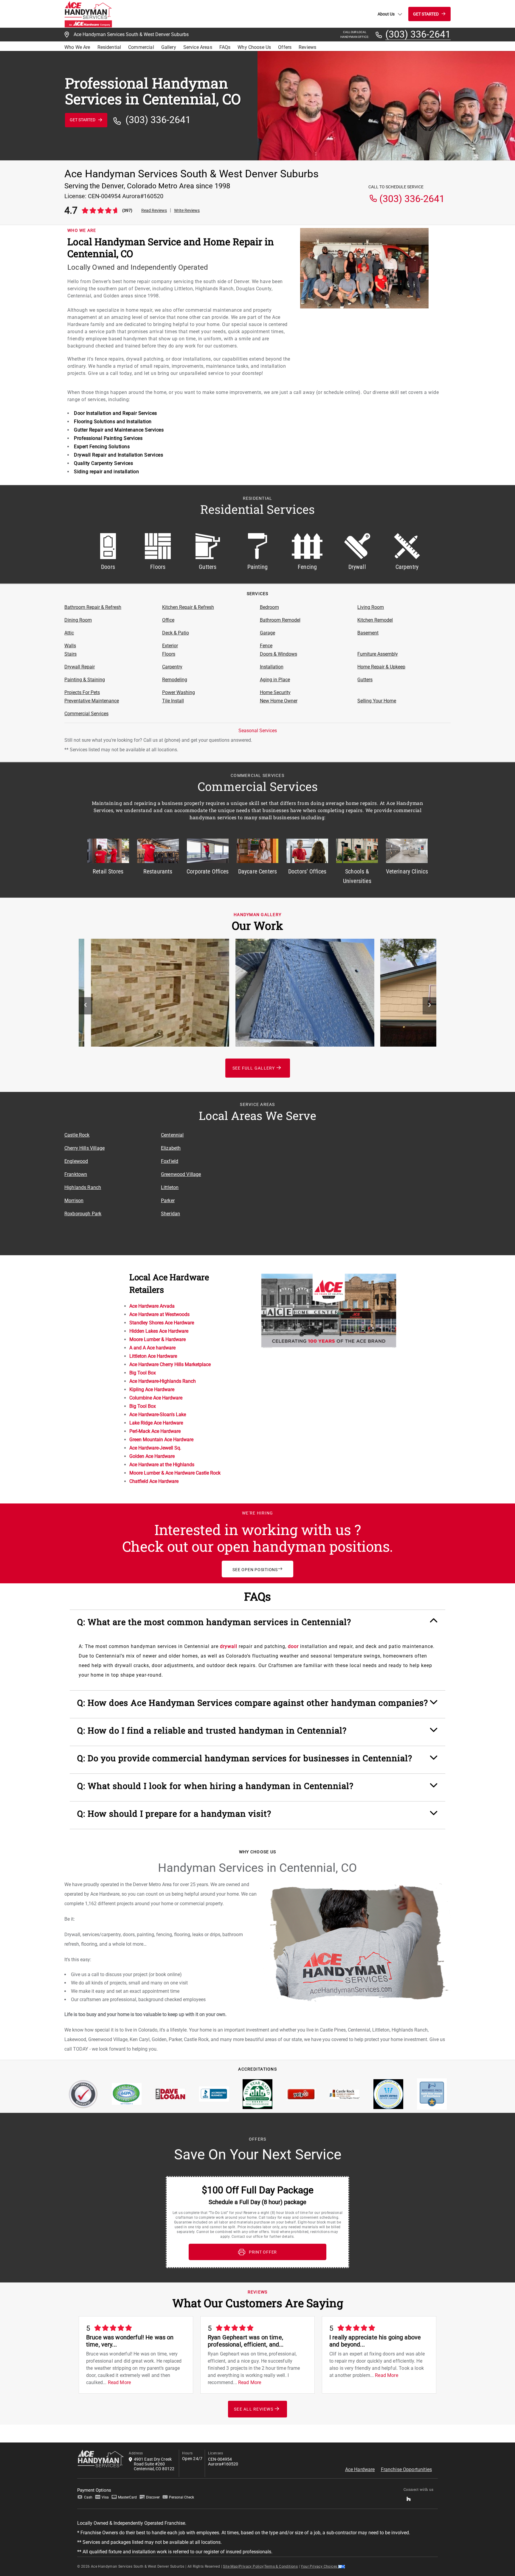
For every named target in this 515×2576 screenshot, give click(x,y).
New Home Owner (279, 701)
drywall (229, 1646)
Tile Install (173, 701)
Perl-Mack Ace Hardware (155, 1431)
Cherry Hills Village (84, 1148)
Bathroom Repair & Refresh (93, 607)
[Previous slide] (86, 1006)
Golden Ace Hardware (152, 1456)
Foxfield (170, 1161)
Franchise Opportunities (406, 2469)
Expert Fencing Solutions (102, 447)
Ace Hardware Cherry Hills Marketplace (170, 1364)
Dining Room (78, 620)
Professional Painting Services (108, 438)
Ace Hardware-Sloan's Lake (158, 1415)
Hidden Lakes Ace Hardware (159, 1331)
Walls (70, 646)
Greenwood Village (181, 1174)
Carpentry (172, 667)
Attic (69, 633)
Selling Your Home (377, 701)
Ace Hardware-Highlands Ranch (163, 1381)
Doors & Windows (279, 654)
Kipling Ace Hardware (152, 1389)
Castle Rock (77, 1135)
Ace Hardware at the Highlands (162, 1465)
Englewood (76, 1161)
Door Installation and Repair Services (115, 413)
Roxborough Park (83, 1214)
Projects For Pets (82, 692)
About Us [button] (386, 14)
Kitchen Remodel (375, 620)
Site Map (230, 2566)
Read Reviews (154, 210)
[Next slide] (429, 1006)
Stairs (70, 654)
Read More (119, 2382)
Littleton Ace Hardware (153, 1356)
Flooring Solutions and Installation (113, 422)
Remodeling (175, 680)
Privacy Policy (251, 2566)
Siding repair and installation (106, 472)
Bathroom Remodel (280, 620)
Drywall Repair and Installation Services (118, 455)
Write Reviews (187, 210)
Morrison (74, 1201)
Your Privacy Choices (319, 2566)
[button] (257, 1625)
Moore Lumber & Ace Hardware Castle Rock (175, 1473)
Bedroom (269, 607)
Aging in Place (275, 680)
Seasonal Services (258, 731)
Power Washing (179, 692)
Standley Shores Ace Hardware (162, 1323)
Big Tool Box (143, 1373)
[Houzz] (409, 2500)
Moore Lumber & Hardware (158, 1339)
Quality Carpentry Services (103, 463)
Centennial (172, 1135)
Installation (272, 667)
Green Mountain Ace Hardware (161, 1440)
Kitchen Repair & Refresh (188, 607)
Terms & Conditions (281, 2566)
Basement (368, 633)
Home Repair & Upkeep (381, 667)
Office (168, 620)
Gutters (365, 680)
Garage (267, 633)
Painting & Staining (85, 680)
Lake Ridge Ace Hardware (156, 1423)
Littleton (170, 1187)
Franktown (76, 1174)
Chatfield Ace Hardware (154, 1481)
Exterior (170, 646)
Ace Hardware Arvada (152, 1306)
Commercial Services (86, 714)
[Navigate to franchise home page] (88, 14)
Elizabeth (171, 1148)
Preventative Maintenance (92, 701)
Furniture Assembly (378, 654)
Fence (266, 646)
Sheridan (170, 1214)
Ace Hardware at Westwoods (159, 1314)
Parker (168, 1201)
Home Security (275, 692)
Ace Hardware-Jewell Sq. (155, 1448)
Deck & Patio (176, 633)
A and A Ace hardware (152, 1348)
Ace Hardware (360, 2469)
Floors (169, 654)
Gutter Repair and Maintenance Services (119, 430)
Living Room (371, 607)
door (293, 1646)
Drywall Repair (80, 667)
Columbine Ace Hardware (156, 1398)
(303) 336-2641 (418, 35)
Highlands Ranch (83, 1187)
